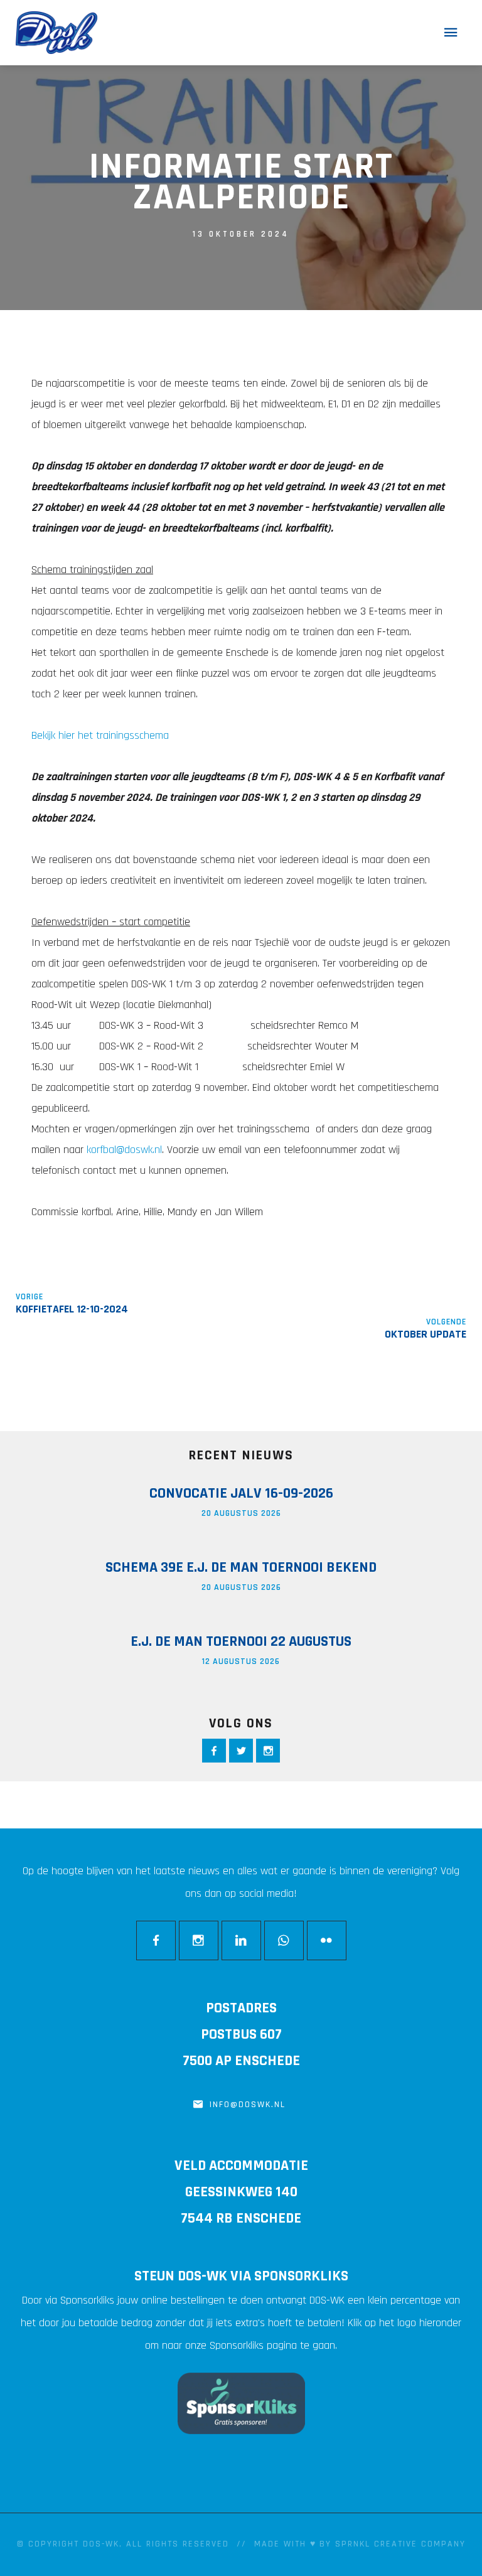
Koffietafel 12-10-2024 (72, 1309)
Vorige (29, 1297)
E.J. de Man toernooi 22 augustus (241, 1641)
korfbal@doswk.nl (124, 1150)
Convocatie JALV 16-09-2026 (241, 1493)
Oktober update (426, 1334)
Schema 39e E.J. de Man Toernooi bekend (241, 1567)
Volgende (446, 1322)
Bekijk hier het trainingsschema (100, 735)
